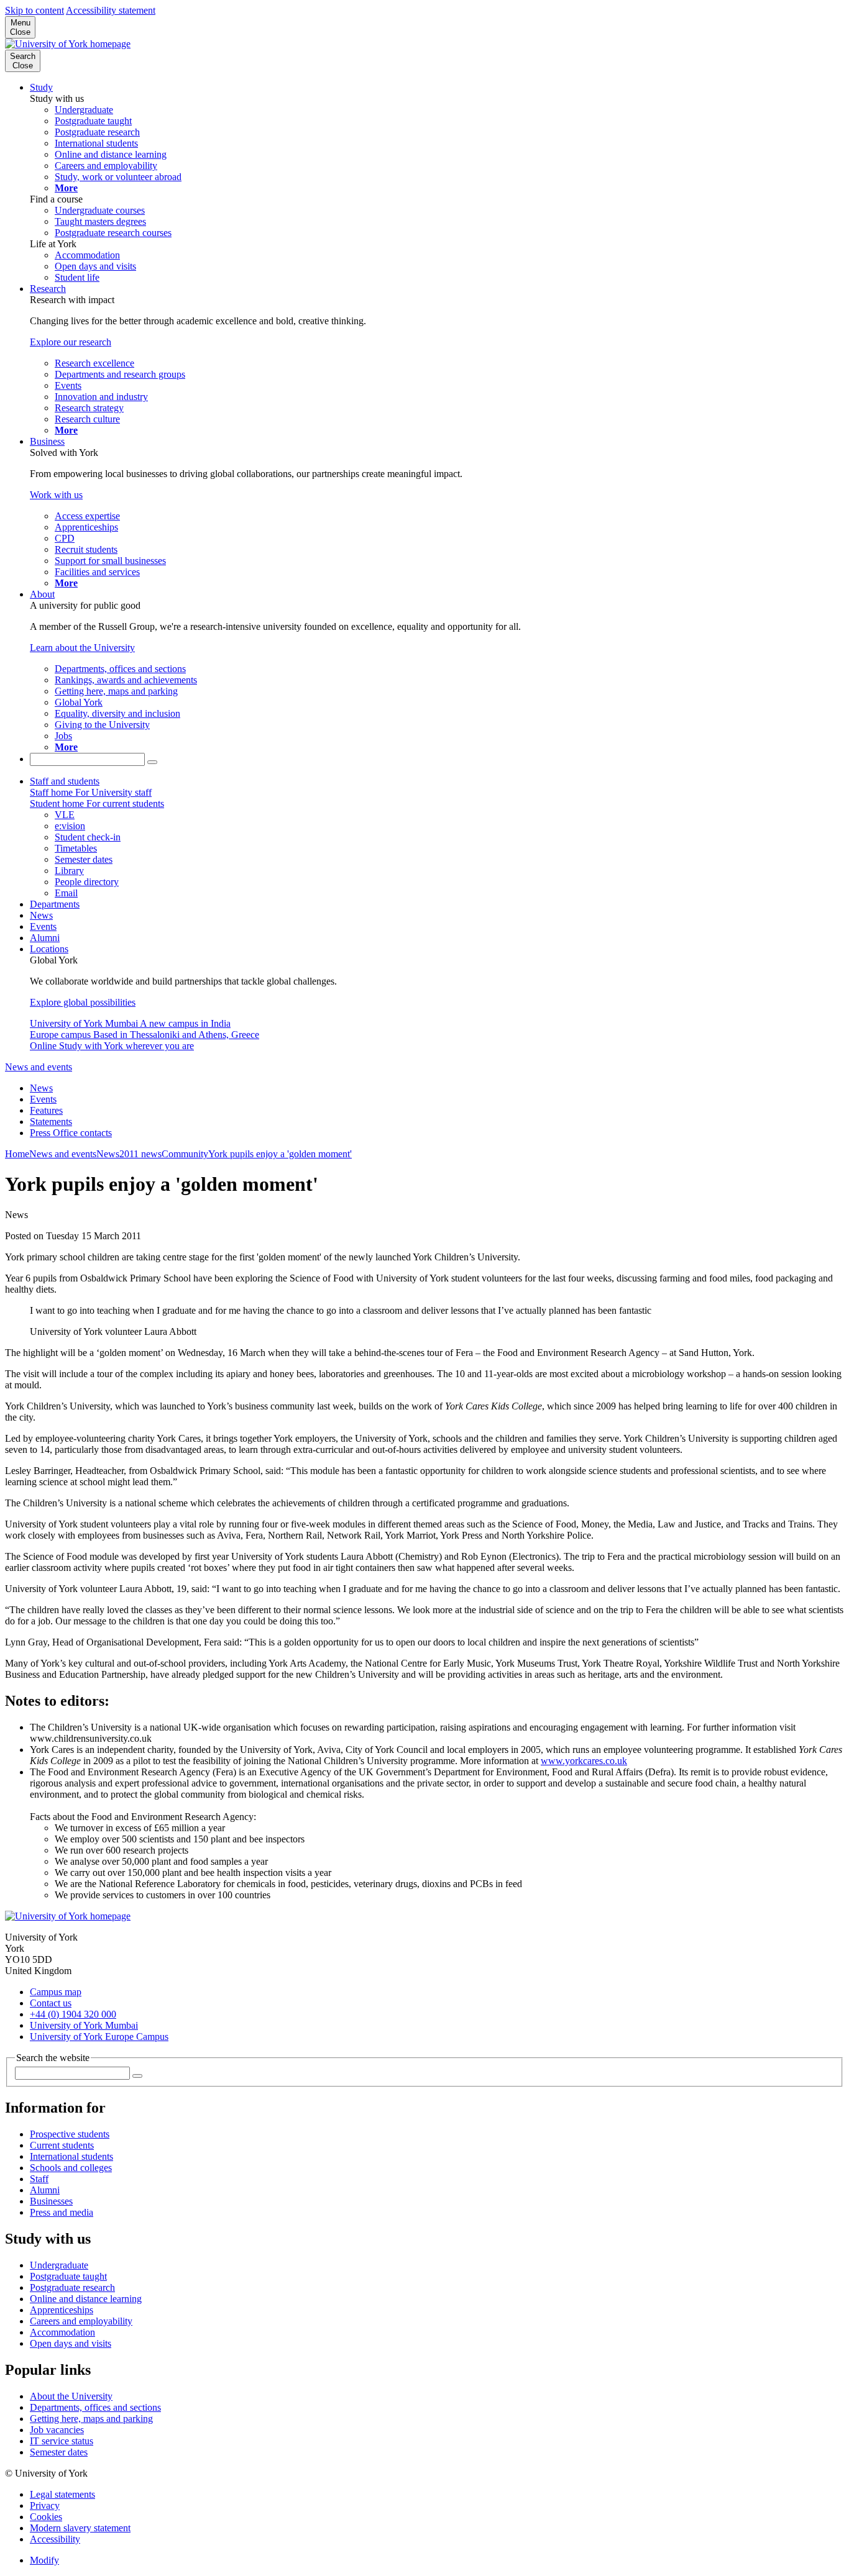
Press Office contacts (71, 1133)
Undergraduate (59, 2265)
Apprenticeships (62, 2310)
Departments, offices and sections (95, 2407)
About (42, 594)
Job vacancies (57, 2430)
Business (47, 441)
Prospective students (70, 2134)
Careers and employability (81, 2321)
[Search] (152, 762)
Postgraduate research (72, 2287)
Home (17, 1154)
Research (48, 289)
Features (46, 1110)
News (41, 915)
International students (71, 2156)
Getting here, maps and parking (91, 2419)
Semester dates (59, 2452)
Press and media (62, 2212)
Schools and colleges (71, 2168)
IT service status (62, 2441)
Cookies (46, 2517)
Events (43, 926)
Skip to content (34, 10)
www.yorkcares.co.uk (584, 1761)
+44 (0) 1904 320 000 (73, 2014)
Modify (44, 2560)
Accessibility (55, 2539)
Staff (39, 2179)
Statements (51, 1122)
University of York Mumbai (84, 2025)
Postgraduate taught (68, 2276)
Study (41, 87)
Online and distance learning (86, 2299)
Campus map (56, 1992)
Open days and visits (71, 2343)
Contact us (51, 2003)
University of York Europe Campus (99, 2037)
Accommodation (62, 2332)
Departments (55, 904)
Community (185, 1154)
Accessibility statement (111, 10)
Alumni (45, 938)
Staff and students (65, 781)
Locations (49, 949)
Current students (62, 2145)
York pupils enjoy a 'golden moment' (280, 1154)
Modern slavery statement (80, 2528)
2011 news (140, 1154)
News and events (39, 1067)
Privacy (45, 2505)
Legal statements (62, 2494)
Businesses (51, 2201)
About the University (71, 2396)
